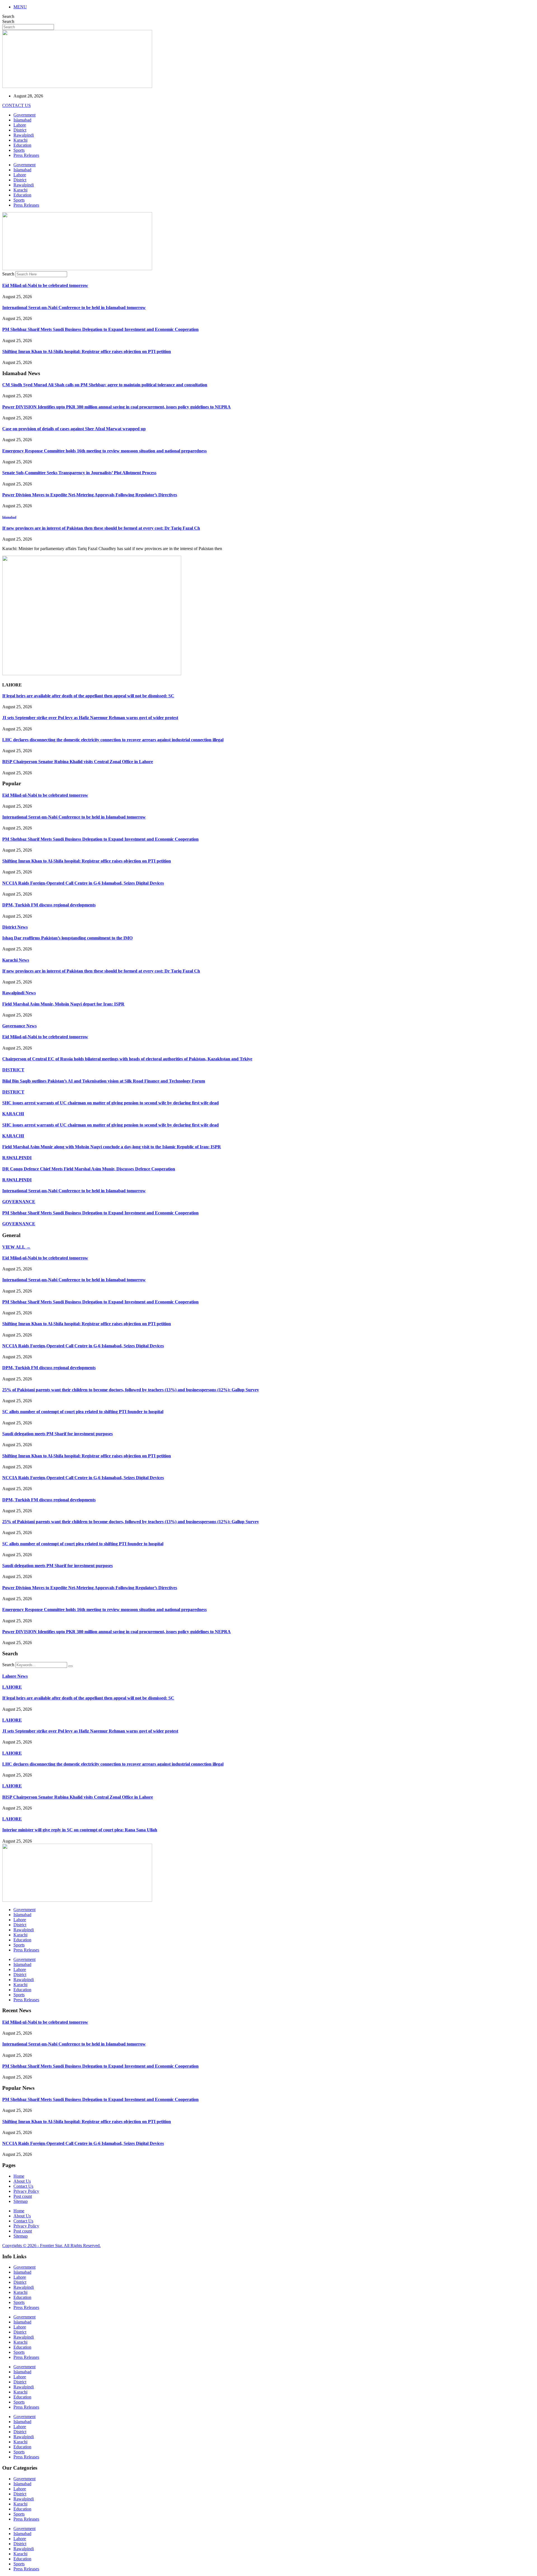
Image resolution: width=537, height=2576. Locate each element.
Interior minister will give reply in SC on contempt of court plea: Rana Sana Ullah (80, 1830)
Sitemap (21, 2201)
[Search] (70, 1666)
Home (19, 2176)
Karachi (20, 140)
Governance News (19, 1026)
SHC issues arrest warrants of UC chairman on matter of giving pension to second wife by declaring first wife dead (110, 1103)
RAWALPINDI (17, 1158)
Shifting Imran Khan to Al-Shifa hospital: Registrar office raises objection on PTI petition (87, 351)
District (20, 130)
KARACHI (13, 1114)
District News (15, 927)
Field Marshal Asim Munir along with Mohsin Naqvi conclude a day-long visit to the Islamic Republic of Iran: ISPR (112, 1147)
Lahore (20, 125)
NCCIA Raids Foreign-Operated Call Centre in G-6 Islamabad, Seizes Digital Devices (83, 883)
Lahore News (15, 1676)
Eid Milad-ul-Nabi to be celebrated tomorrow (45, 285)
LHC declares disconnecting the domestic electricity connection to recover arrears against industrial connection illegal (113, 740)
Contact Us (23, 2186)
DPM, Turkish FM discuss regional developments (49, 905)
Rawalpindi (24, 135)
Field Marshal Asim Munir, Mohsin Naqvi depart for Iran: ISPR (63, 1004)
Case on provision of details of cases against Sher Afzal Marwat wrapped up (74, 429)
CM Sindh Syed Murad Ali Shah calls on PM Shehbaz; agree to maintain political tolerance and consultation (105, 385)
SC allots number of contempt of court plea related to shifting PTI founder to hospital (83, 1412)
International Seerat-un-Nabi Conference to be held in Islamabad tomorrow (74, 308)
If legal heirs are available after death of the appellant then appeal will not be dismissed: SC (88, 696)
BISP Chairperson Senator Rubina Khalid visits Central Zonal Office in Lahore (78, 762)
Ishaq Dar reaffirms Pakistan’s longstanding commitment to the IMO (67, 938)
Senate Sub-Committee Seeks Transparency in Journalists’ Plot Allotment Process (79, 473)
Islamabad (22, 120)
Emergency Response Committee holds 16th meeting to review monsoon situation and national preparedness (104, 451)
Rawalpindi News (19, 993)
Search (8, 16)
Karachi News (16, 960)
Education (22, 145)
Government (24, 115)
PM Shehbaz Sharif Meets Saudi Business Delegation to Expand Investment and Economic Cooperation (100, 329)
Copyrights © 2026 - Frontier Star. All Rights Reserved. (51, 2246)
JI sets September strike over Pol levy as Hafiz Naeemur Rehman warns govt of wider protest (90, 718)
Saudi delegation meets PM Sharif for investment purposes (57, 1434)
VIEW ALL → (16, 1247)
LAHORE (12, 1687)
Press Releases (26, 155)
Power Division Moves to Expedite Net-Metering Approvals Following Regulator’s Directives (90, 495)
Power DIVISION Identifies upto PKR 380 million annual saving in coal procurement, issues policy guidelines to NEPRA (116, 407)
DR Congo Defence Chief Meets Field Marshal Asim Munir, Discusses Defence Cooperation (89, 1169)
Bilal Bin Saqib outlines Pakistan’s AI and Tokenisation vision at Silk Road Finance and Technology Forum (104, 1081)
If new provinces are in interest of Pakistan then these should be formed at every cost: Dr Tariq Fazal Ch (101, 528)
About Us (22, 2181)
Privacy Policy (26, 2191)
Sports (19, 150)
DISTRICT (13, 1070)
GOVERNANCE (19, 1202)
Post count (23, 2196)
